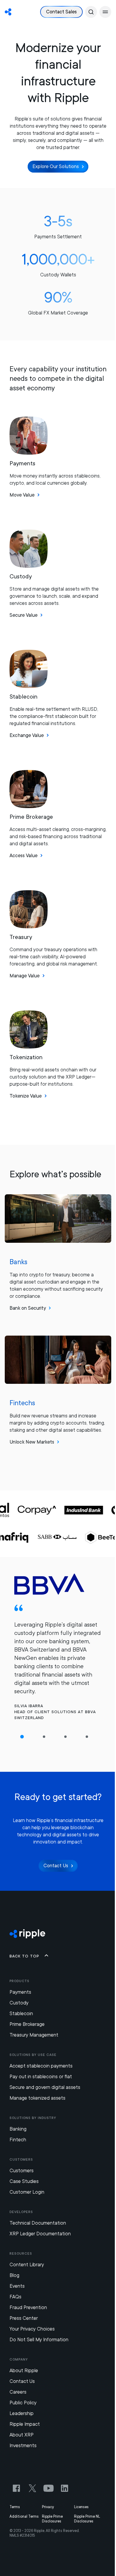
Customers (22, 2171)
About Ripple (24, 2371)
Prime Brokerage (27, 2024)
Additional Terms (24, 2516)
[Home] (8, 12)
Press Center (24, 2318)
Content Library (27, 2265)
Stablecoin (21, 2014)
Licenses (81, 2507)
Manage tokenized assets (37, 2098)
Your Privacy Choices (32, 2329)
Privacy (48, 2507)
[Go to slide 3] (70, 1737)
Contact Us (22, 2381)
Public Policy (23, 2403)
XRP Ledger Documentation (40, 2234)
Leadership (22, 2413)
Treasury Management (34, 2035)
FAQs (15, 2297)
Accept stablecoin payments (41, 2066)
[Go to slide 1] (27, 1737)
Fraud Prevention (28, 2307)
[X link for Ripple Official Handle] (32, 2488)
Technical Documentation (38, 2223)
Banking (18, 2129)
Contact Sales (61, 12)
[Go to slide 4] (92, 1737)
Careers (18, 2392)
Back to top (24, 1956)
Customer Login (27, 2192)
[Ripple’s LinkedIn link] (65, 2488)
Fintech (18, 2140)
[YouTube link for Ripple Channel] (48, 2488)
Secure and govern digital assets (45, 2087)
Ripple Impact (25, 2424)
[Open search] (91, 12)
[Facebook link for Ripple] (16, 2488)
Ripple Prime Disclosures (52, 2519)
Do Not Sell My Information (39, 2340)
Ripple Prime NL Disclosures (87, 2519)
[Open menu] (105, 12)
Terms (15, 2507)
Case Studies (24, 2181)
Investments (23, 2446)
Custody (19, 2003)
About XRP (22, 2435)
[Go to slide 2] (49, 1737)
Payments (20, 1992)
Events (17, 2286)
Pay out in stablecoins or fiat (41, 2077)
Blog (14, 2275)
